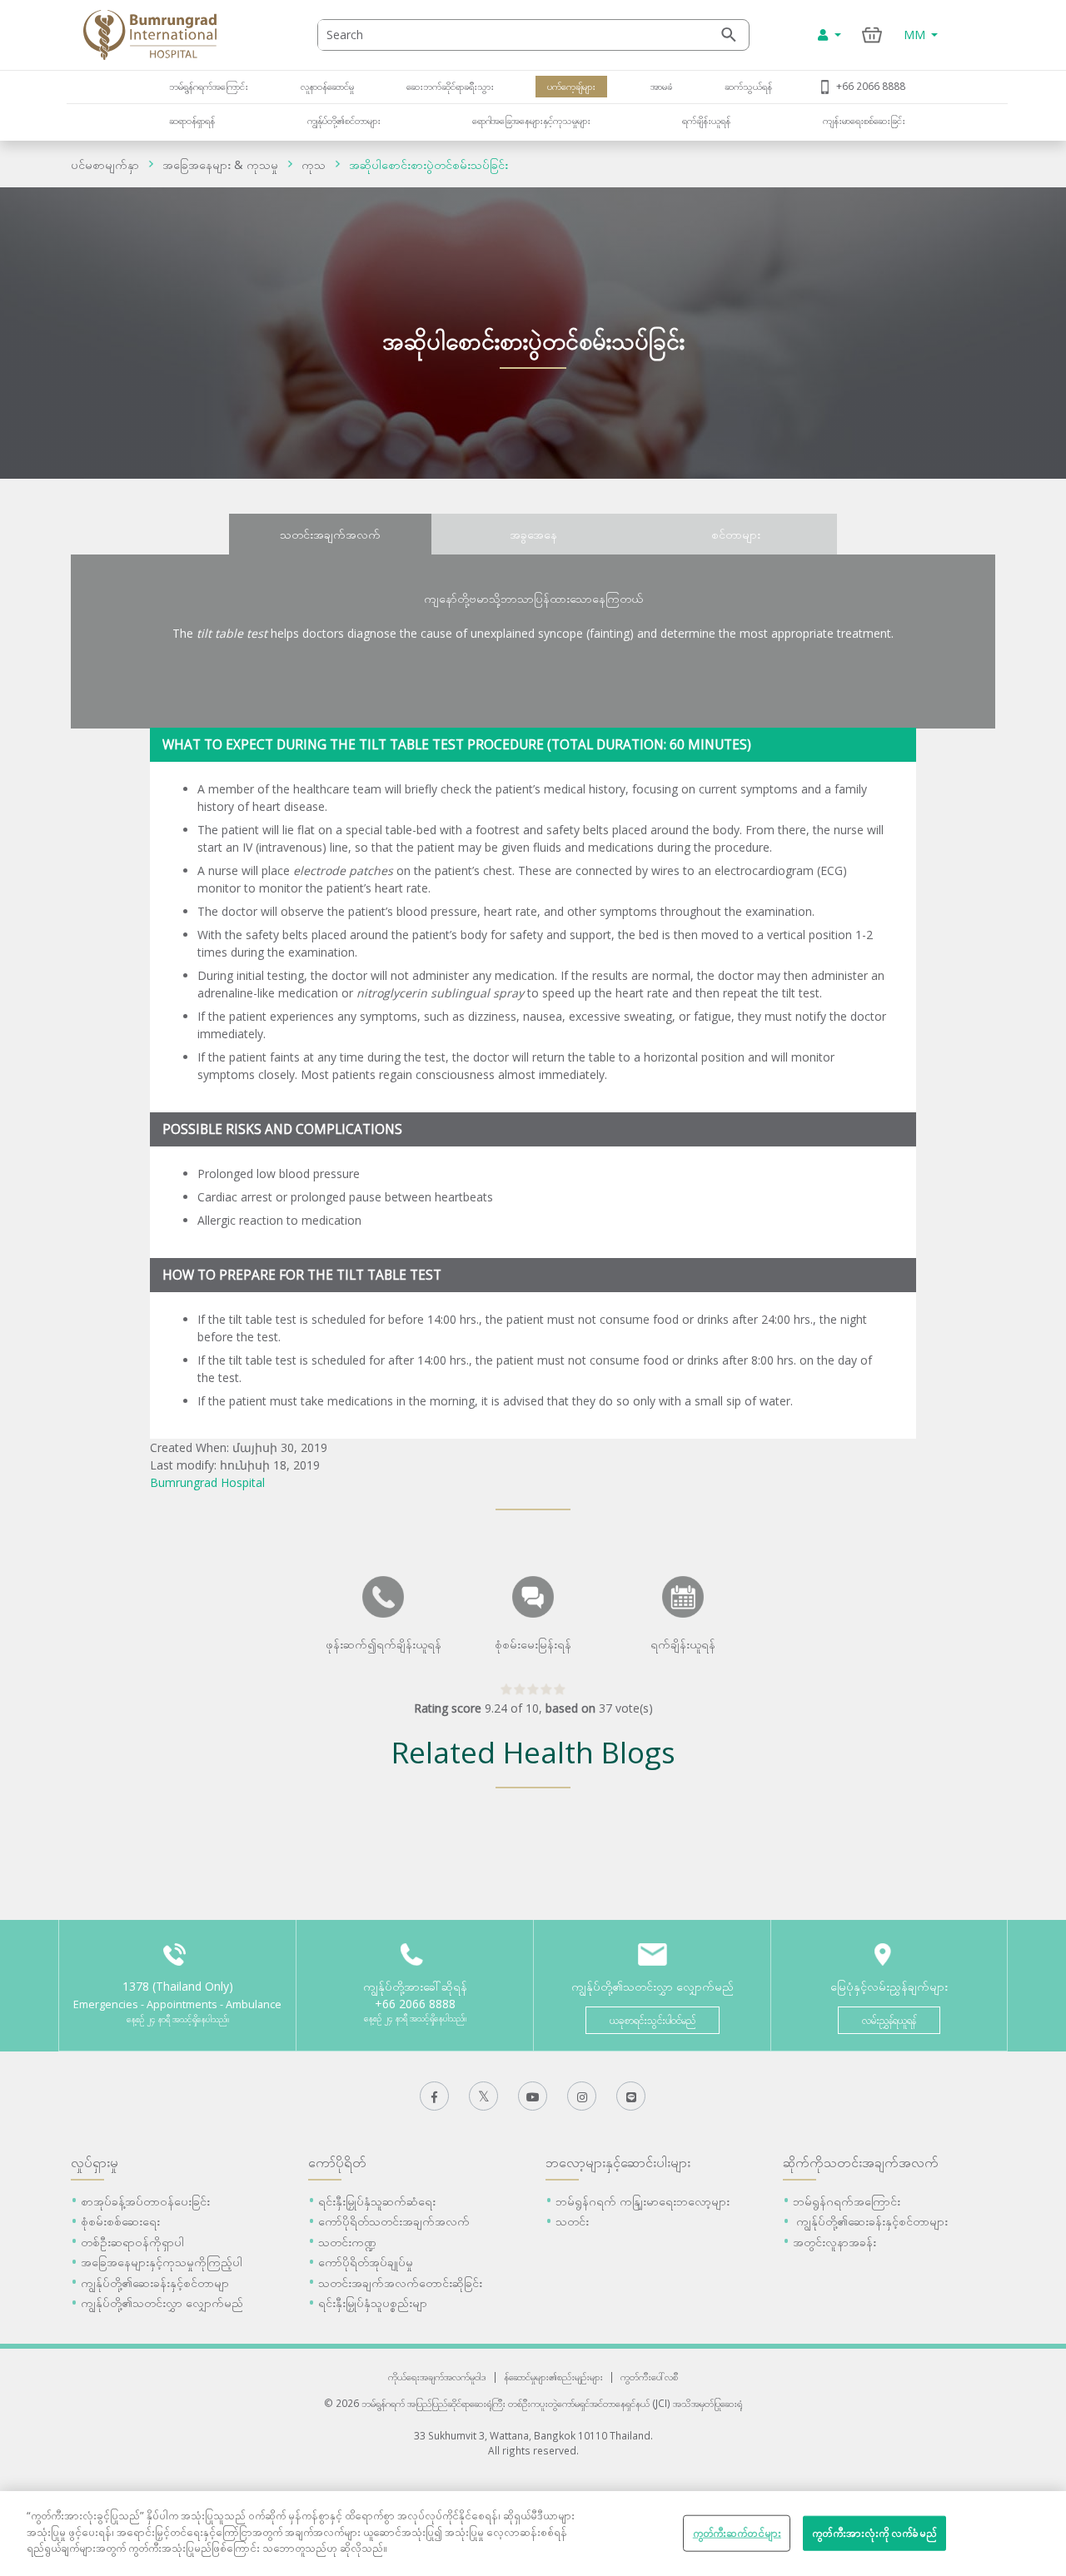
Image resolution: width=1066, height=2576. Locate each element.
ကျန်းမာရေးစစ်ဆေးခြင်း (864, 120)
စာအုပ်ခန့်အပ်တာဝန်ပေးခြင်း (145, 2201)
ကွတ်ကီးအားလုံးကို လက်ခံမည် (874, 2533)
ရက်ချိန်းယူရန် (706, 120)
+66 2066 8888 (871, 86)
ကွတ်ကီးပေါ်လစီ (649, 2376)
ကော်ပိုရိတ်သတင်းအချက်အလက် (394, 2221)
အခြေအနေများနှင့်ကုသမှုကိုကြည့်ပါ (162, 2262)
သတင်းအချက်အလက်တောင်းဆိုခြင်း (400, 2283)
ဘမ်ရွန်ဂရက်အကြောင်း (209, 86)
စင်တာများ (736, 534)
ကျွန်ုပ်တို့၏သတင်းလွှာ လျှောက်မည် (162, 2302)
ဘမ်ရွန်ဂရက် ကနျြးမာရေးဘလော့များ (643, 2201)
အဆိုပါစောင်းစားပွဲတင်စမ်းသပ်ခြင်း (428, 164)
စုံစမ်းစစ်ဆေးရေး (120, 2221)
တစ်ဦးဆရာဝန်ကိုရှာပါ (132, 2242)
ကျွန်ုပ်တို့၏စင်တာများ (344, 120)
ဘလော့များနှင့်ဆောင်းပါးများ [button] (618, 2162)
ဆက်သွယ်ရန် (748, 86)
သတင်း (572, 2221)
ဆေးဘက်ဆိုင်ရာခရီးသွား (450, 86)
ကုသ (314, 164)
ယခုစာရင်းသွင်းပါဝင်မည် (653, 2020)
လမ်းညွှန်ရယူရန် (889, 2020)
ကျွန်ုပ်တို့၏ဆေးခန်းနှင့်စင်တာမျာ (155, 2283)
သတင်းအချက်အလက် (330, 534)
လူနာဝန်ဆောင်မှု (327, 86)
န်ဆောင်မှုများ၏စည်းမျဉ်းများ (553, 2376)
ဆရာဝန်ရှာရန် (192, 120)
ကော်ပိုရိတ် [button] (337, 2162)
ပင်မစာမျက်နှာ (105, 164)
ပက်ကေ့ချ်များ (571, 86)
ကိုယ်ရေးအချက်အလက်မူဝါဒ (437, 2376)
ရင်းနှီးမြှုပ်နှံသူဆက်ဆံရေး (377, 2201)
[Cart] (872, 35)
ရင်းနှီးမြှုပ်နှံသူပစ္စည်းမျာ (373, 2302)
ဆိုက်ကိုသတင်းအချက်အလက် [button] (861, 2162)
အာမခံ (660, 86)
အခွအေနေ (533, 534)
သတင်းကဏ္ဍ (347, 2242)
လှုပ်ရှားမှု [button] (95, 2162)
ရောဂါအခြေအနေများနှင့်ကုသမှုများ (531, 120)
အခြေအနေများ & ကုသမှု (220, 164)
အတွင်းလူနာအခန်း (834, 2242)
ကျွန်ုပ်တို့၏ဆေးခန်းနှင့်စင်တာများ (870, 2221)
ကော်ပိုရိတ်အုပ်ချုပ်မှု (366, 2262)
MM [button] (916, 35)
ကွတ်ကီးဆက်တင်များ (737, 2533)
